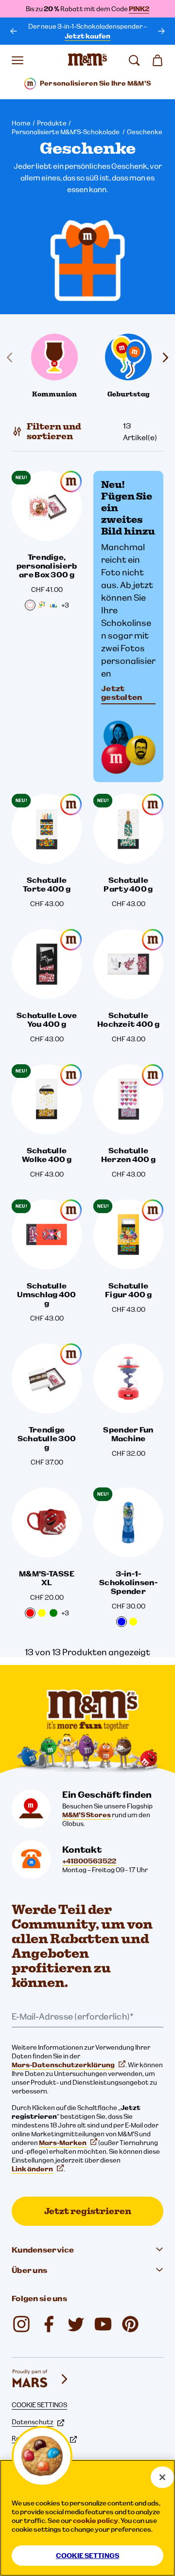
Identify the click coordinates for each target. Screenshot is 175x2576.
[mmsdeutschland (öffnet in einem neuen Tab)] (49, 2324)
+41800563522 (89, 1861)
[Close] (162, 2477)
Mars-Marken (63, 2143)
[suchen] (134, 60)
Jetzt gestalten (122, 693)
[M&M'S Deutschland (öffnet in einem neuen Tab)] (103, 2324)
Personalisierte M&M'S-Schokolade (66, 132)
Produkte (52, 123)
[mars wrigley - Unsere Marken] (41, 2379)
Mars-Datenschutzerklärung (63, 2065)
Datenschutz (33, 2422)
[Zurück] (14, 31)
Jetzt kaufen (87, 36)
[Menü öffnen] (17, 60)
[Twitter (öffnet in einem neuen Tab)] (76, 2324)
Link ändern (32, 2169)
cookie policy (96, 2521)
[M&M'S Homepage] (87, 60)
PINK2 (139, 9)
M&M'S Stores (87, 1815)
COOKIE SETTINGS (39, 2405)
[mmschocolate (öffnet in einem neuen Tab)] (21, 2324)
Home (21, 123)
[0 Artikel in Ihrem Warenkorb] (157, 60)
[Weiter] (161, 31)
